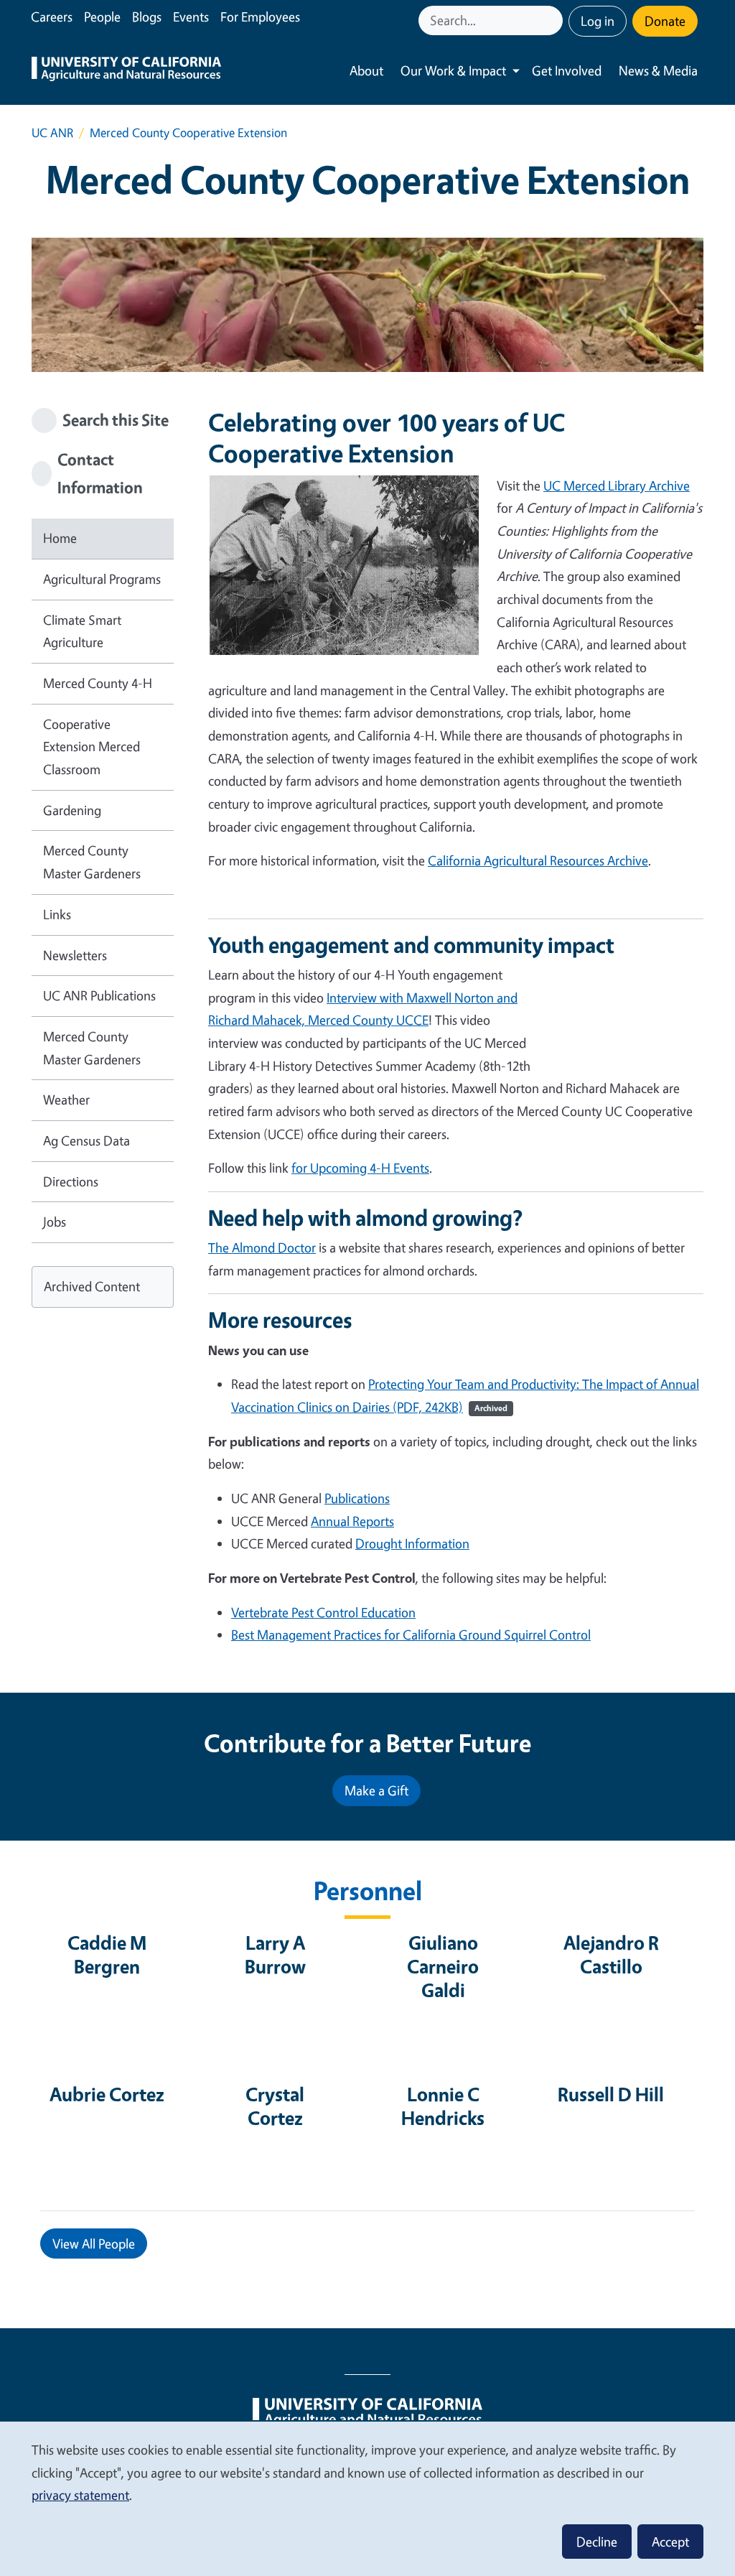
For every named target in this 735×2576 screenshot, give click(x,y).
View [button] (94, 2243)
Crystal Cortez (275, 2106)
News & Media (658, 70)
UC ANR (52, 132)
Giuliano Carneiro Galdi (443, 1966)
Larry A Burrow (275, 1954)
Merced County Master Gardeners (92, 862)
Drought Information (412, 1543)
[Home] (126, 71)
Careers (52, 17)
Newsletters (75, 955)
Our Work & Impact (453, 70)
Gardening (72, 810)
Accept (670, 2542)
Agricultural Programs (102, 579)
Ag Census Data (86, 1140)
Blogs (147, 17)
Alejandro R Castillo (611, 1954)
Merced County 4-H (98, 683)
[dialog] (367, 2498)
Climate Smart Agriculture (82, 631)
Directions (71, 1181)
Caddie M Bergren (107, 1954)
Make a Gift (376, 1790)
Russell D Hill (611, 2094)
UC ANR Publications (99, 995)
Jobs (55, 1222)
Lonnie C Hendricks (443, 2106)
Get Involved (567, 70)
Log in (598, 21)
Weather (66, 1099)
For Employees (260, 17)
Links (57, 914)
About (366, 70)
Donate (665, 21)
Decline (597, 2542)
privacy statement (80, 2495)
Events (191, 17)
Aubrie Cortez (107, 2094)
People (102, 17)
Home (60, 538)
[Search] (553, 20)
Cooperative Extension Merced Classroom (92, 747)
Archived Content (92, 1286)
